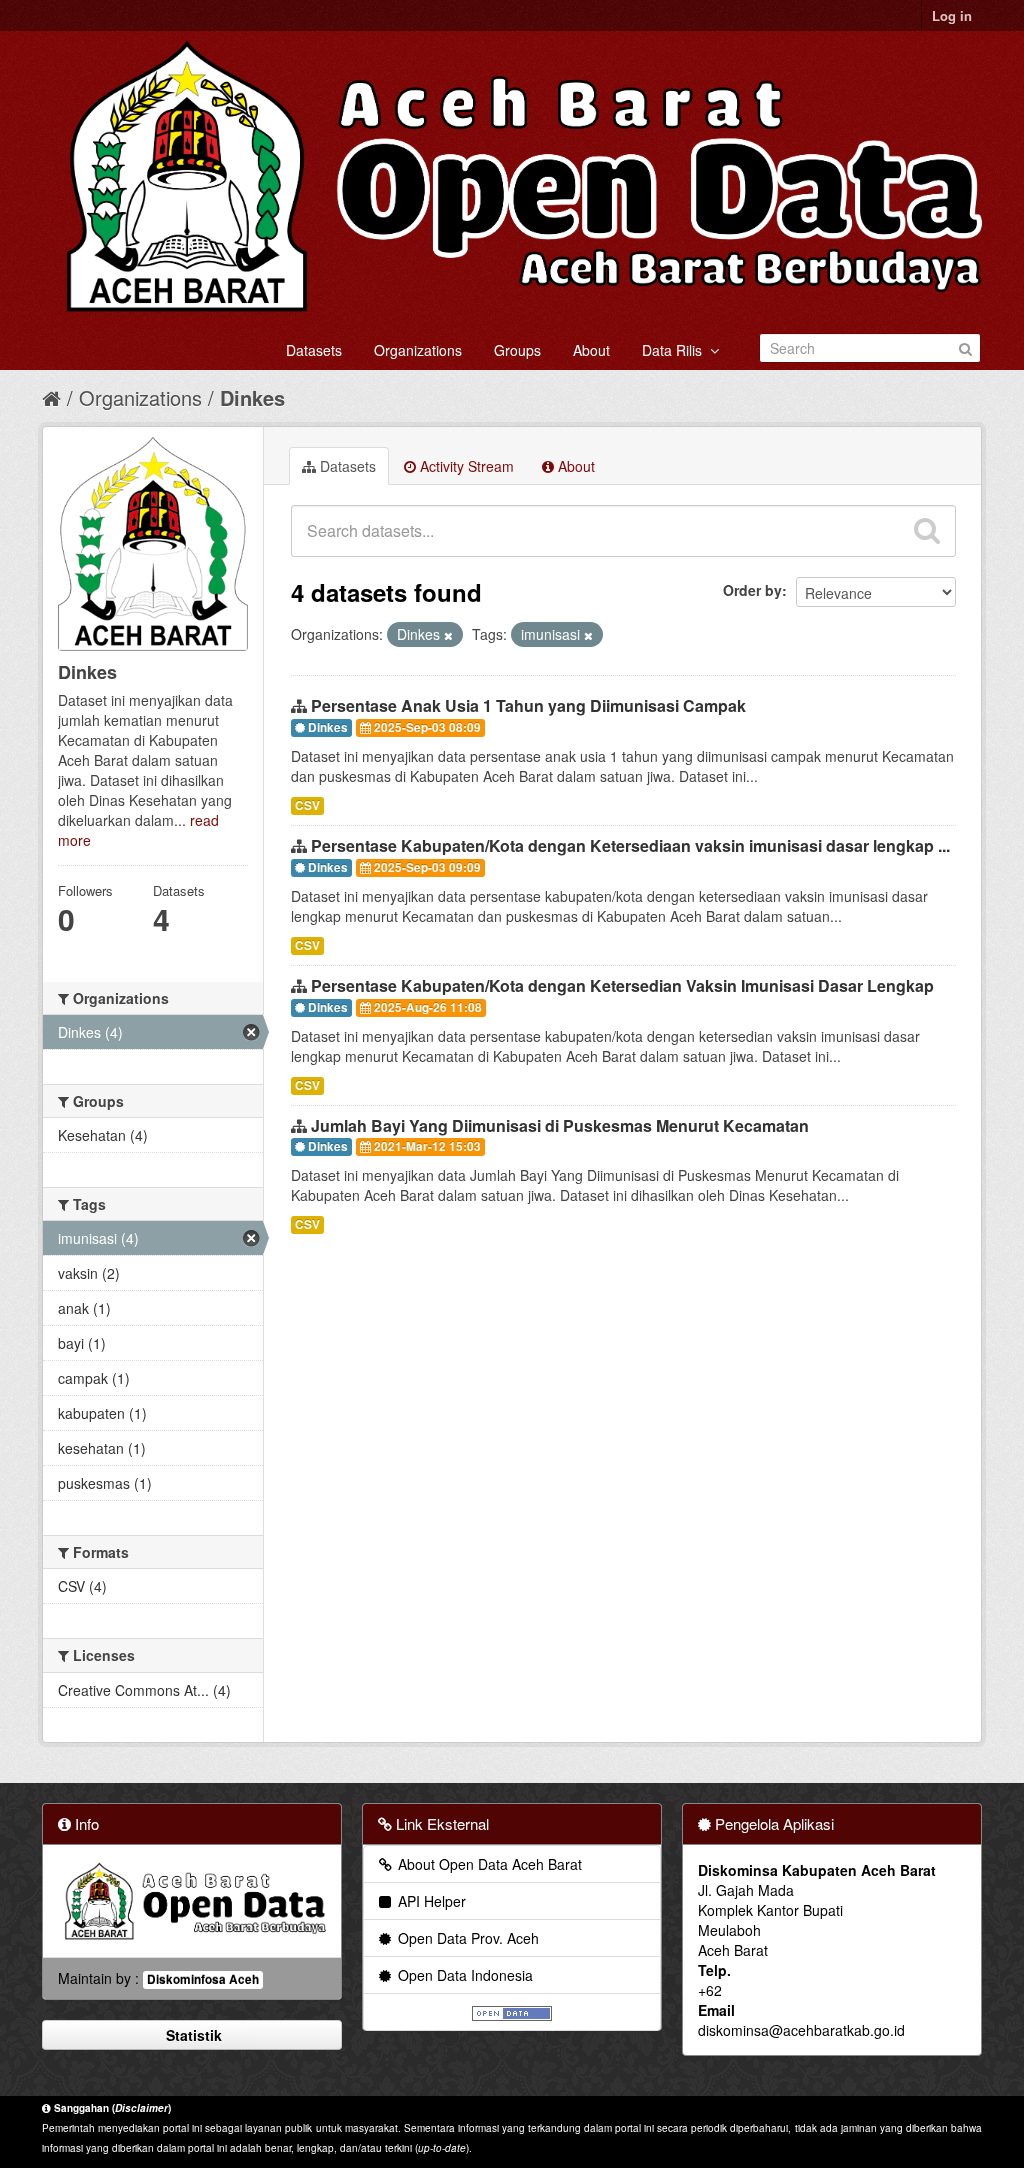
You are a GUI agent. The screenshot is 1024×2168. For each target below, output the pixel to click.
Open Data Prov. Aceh (466, 1938)
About (591, 350)
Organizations (418, 350)
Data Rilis (676, 350)
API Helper (430, 1901)
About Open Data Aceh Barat (488, 1864)
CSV (307, 805)
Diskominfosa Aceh (203, 1979)
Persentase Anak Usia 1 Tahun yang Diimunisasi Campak (528, 705)
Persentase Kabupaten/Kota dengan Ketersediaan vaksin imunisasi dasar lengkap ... (630, 845)
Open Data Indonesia (463, 1975)
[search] (927, 531)
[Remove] (448, 635)
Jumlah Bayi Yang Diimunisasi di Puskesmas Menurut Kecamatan (560, 1125)
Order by (752, 590)
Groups (517, 350)
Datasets (314, 350)
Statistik (192, 2035)
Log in (952, 15)
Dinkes (252, 397)
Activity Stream (465, 466)
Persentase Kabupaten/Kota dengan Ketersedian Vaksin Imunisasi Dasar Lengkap (622, 985)
